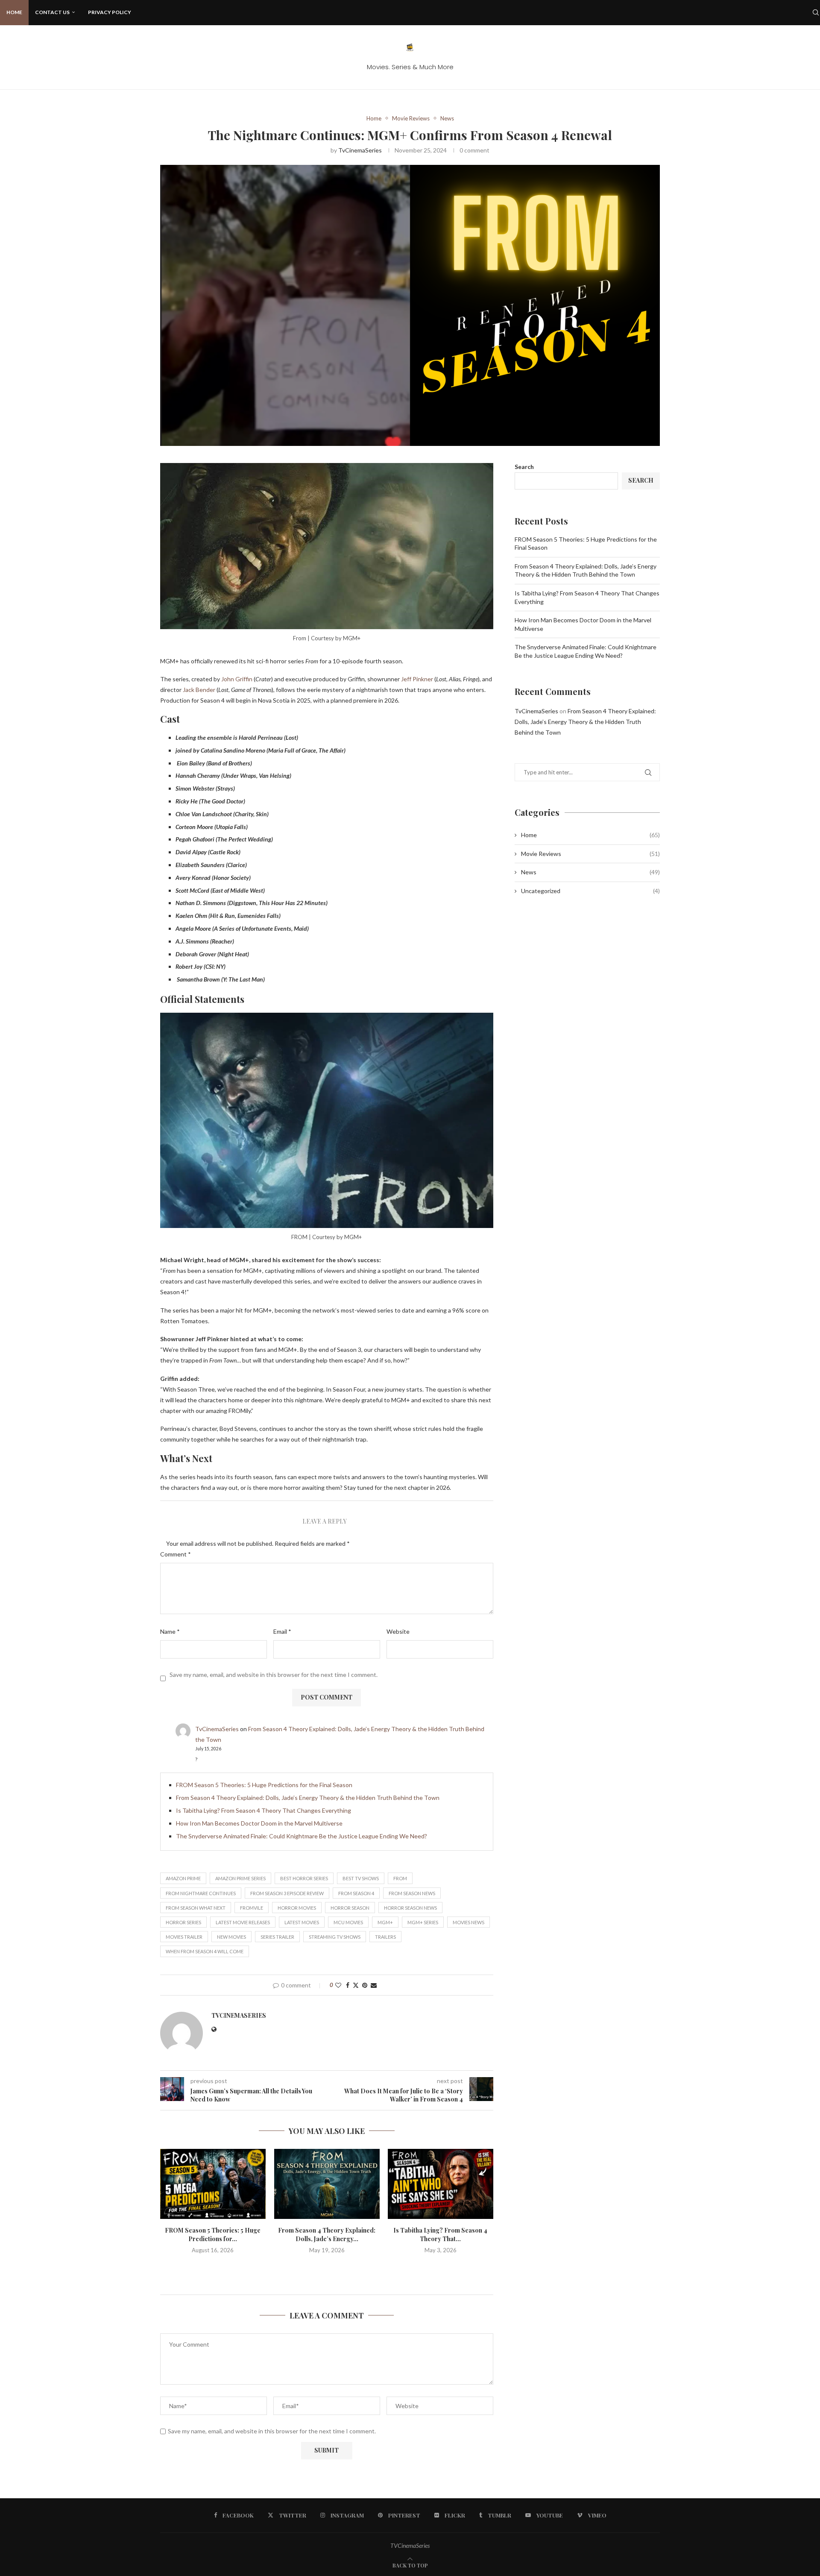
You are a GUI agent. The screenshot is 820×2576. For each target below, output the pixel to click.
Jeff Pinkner (416, 679)
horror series (183, 1922)
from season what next (196, 1908)
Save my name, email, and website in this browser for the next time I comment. (274, 1675)
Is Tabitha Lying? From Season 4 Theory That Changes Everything (264, 1810)
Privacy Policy (110, 12)
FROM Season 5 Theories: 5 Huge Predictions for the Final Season (264, 1785)
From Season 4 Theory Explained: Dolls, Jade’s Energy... (327, 2235)
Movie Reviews (590, 854)
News (590, 872)
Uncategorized (590, 891)
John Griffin (237, 679)
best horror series (304, 1878)
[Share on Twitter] (356, 1985)
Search (524, 467)
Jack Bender (199, 690)
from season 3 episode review (287, 1893)
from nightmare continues (201, 1893)
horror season (350, 1908)
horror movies (297, 1908)
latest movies (302, 1922)
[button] (327, 2268)
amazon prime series (240, 1878)
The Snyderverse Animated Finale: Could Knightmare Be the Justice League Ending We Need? (302, 1836)
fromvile (252, 1908)
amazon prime (183, 1878)
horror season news (410, 1908)
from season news (412, 1893)
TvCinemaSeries (360, 150)
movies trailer (184, 1937)
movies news (469, 1922)
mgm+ (385, 1922)
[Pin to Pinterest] (365, 1985)
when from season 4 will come (205, 1951)
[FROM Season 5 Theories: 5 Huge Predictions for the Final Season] (213, 2184)
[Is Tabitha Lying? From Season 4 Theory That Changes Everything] (441, 2184)
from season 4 (356, 1893)
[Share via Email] (374, 1985)
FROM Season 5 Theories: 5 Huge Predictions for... (213, 2235)
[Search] (816, 12)
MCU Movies (348, 1922)
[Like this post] (338, 1985)
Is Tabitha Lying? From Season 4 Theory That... (441, 2235)
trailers (385, 1937)
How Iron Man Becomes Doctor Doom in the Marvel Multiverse (259, 1823)
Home (14, 12)
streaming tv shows (335, 1937)
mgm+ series (423, 1922)
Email (282, 1631)
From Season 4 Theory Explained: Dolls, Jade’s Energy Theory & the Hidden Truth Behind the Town (308, 1798)
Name (170, 1631)
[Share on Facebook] (348, 1985)
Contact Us (52, 12)
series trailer (277, 1937)
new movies (231, 1937)
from (400, 1878)
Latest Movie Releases (243, 1922)
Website (398, 1631)
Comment (176, 1554)
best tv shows (361, 1878)
